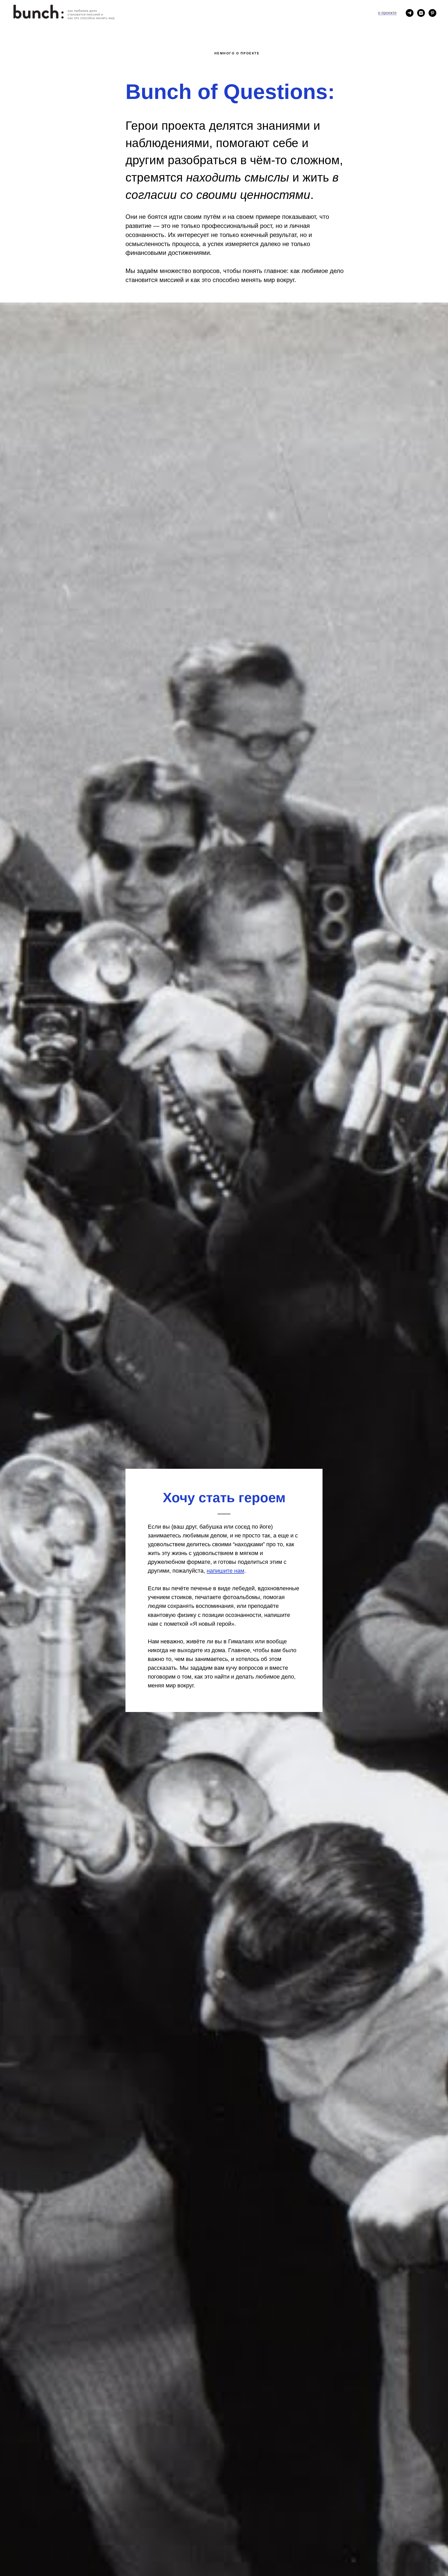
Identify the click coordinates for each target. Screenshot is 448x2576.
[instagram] (421, 13)
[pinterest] (432, 13)
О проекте (387, 13)
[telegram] (410, 13)
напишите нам (225, 1571)
